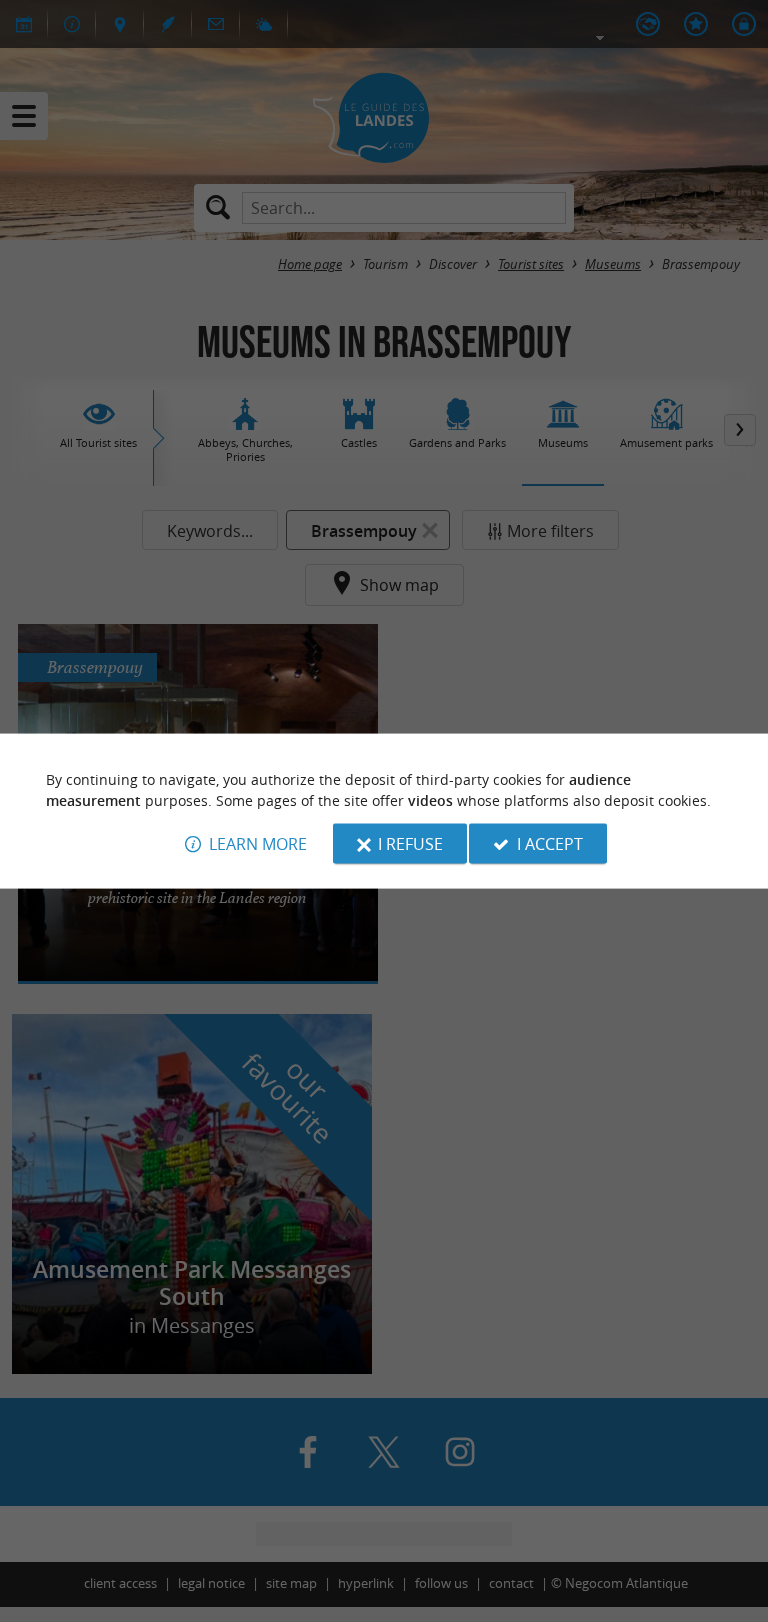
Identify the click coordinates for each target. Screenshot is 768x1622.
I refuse (410, 843)
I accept (550, 843)
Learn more (258, 843)
